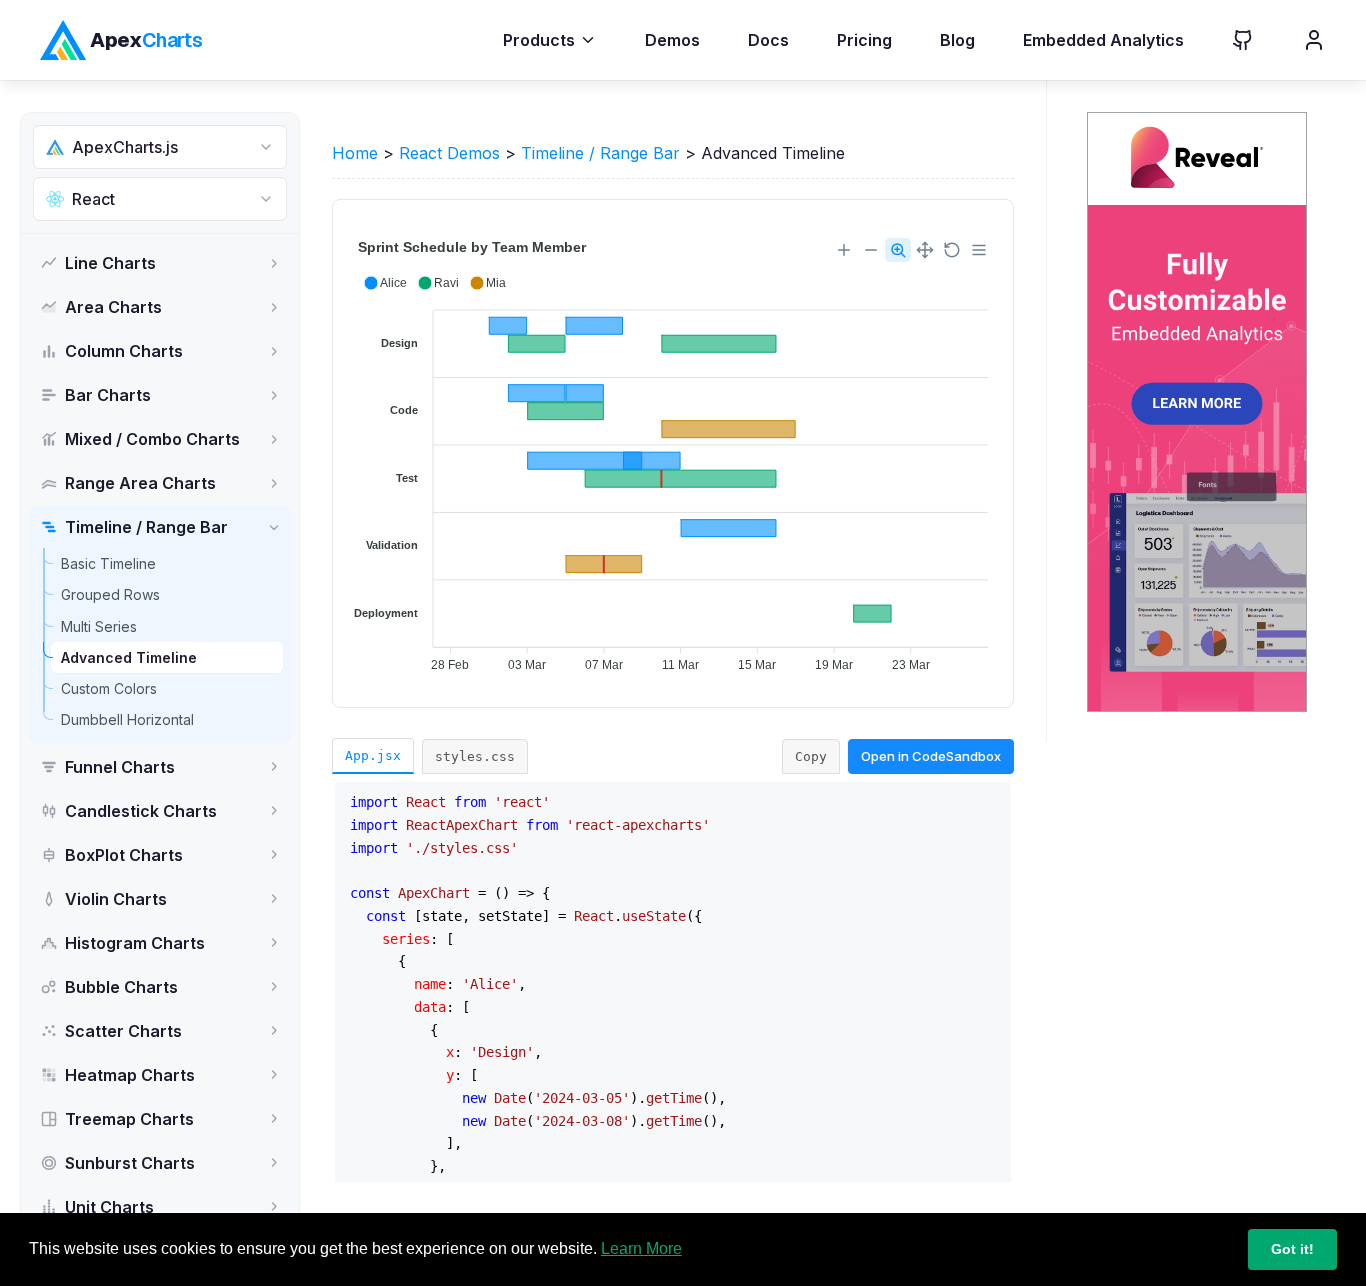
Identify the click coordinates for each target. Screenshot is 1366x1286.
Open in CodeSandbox (931, 756)
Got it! (1292, 1249)
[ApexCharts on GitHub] (1227, 40)
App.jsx (373, 755)
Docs (768, 40)
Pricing (864, 40)
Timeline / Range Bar (600, 153)
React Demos (449, 153)
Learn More (641, 1248)
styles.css (475, 756)
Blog (957, 40)
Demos (672, 40)
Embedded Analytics (1103, 40)
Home (355, 153)
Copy (811, 756)
